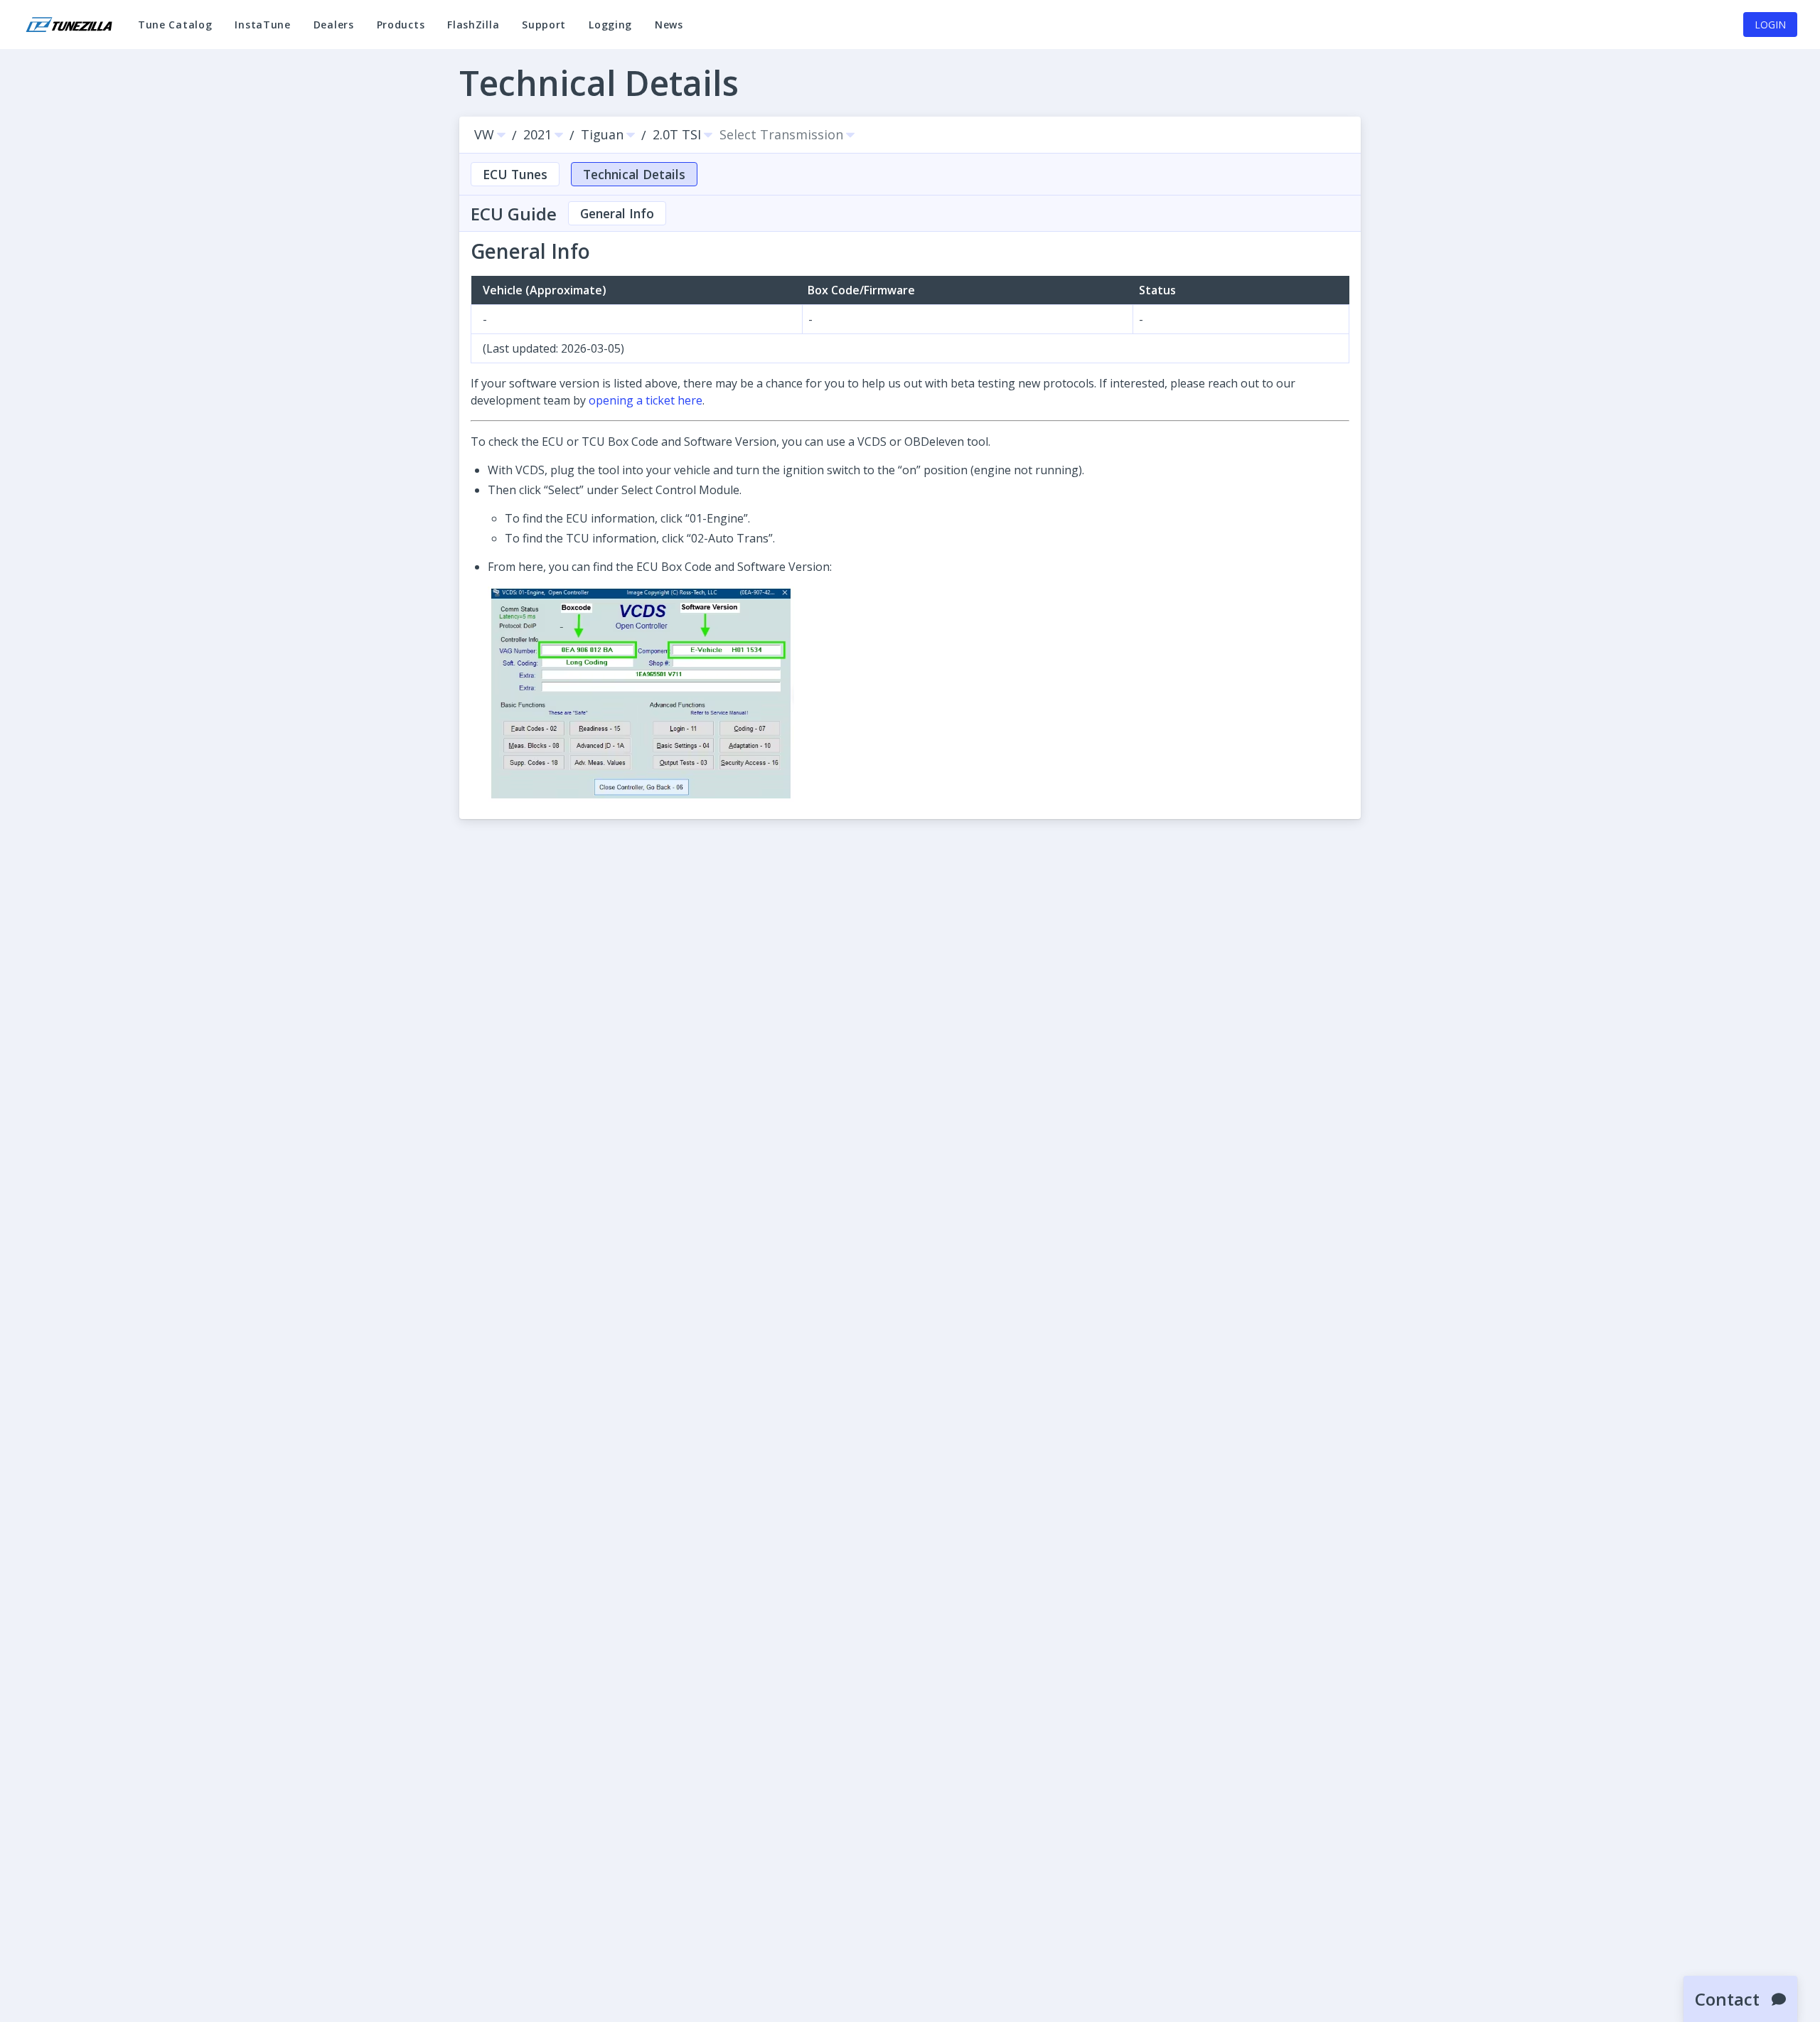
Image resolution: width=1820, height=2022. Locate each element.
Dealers (334, 25)
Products (401, 25)
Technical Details (634, 174)
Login (1770, 25)
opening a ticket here (646, 400)
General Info (617, 213)
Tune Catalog (175, 31)
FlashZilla (479, 31)
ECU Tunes (515, 174)
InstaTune (268, 31)
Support (550, 31)
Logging (610, 31)
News (675, 31)
